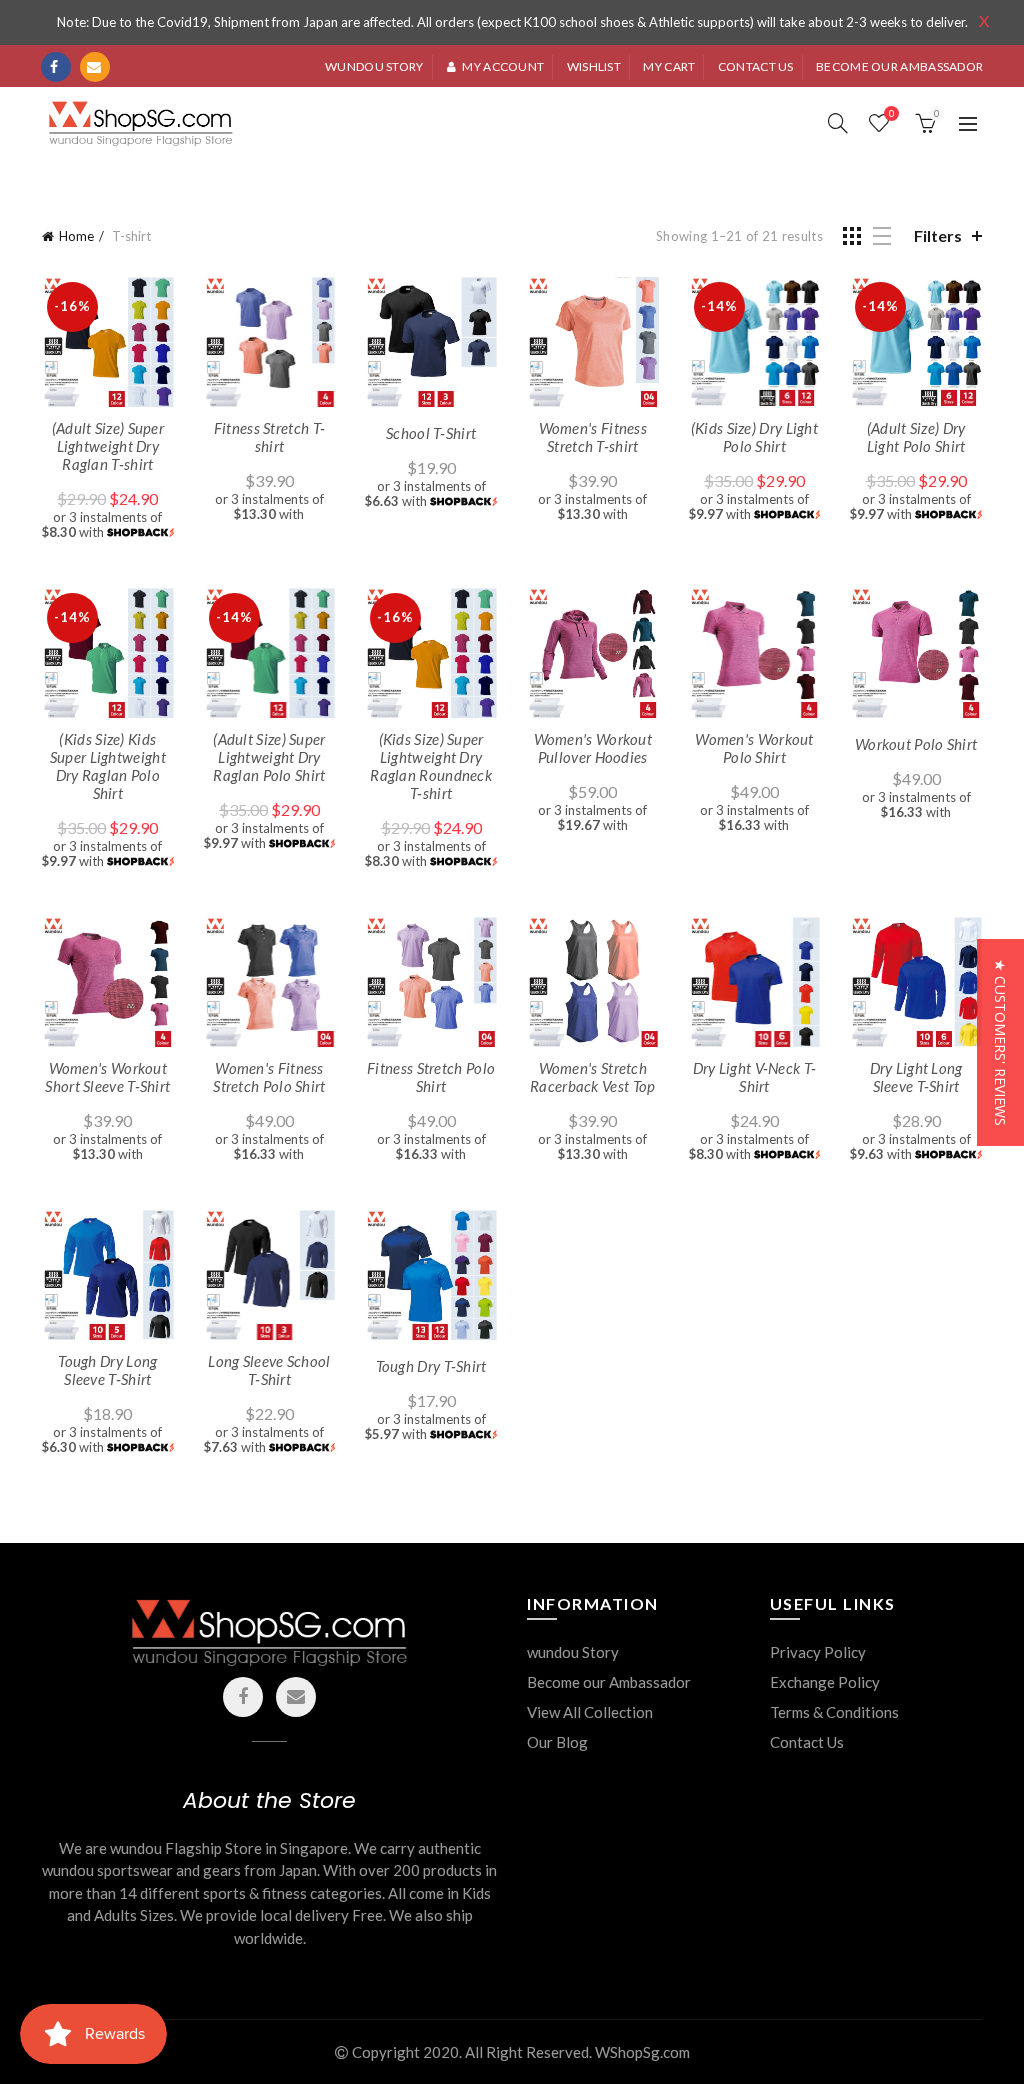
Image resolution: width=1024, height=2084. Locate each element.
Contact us (756, 66)
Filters (938, 235)
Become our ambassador (899, 66)
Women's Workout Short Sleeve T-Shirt (107, 1077)
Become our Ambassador (609, 1682)
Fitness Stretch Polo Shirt (431, 1077)
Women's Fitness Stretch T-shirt (593, 437)
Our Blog (557, 1742)
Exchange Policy (825, 1682)
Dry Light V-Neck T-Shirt (755, 1077)
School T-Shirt (431, 433)
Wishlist (594, 66)
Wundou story (374, 66)
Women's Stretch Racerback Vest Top (592, 1077)
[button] (1000, 1042)
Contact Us (807, 1742)
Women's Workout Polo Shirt (754, 748)
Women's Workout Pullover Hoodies (593, 748)
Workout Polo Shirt (916, 744)
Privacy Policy (818, 1652)
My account (503, 66)
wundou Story (573, 1652)
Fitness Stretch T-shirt (269, 437)
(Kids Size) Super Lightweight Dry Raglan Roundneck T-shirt (431, 766)
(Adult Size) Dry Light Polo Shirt (916, 437)
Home (76, 236)
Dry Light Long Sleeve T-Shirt (916, 1077)
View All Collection (590, 1712)
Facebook (56, 67)
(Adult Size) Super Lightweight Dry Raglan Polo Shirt (269, 757)
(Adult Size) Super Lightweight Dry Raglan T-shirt (108, 446)
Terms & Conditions (834, 1712)
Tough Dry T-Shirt (431, 1366)
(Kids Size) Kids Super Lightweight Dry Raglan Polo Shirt (108, 766)
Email (95, 67)
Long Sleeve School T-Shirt (269, 1370)
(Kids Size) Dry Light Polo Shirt (754, 437)
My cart (669, 66)
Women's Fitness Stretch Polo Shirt (269, 1077)
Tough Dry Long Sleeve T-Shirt (107, 1370)
